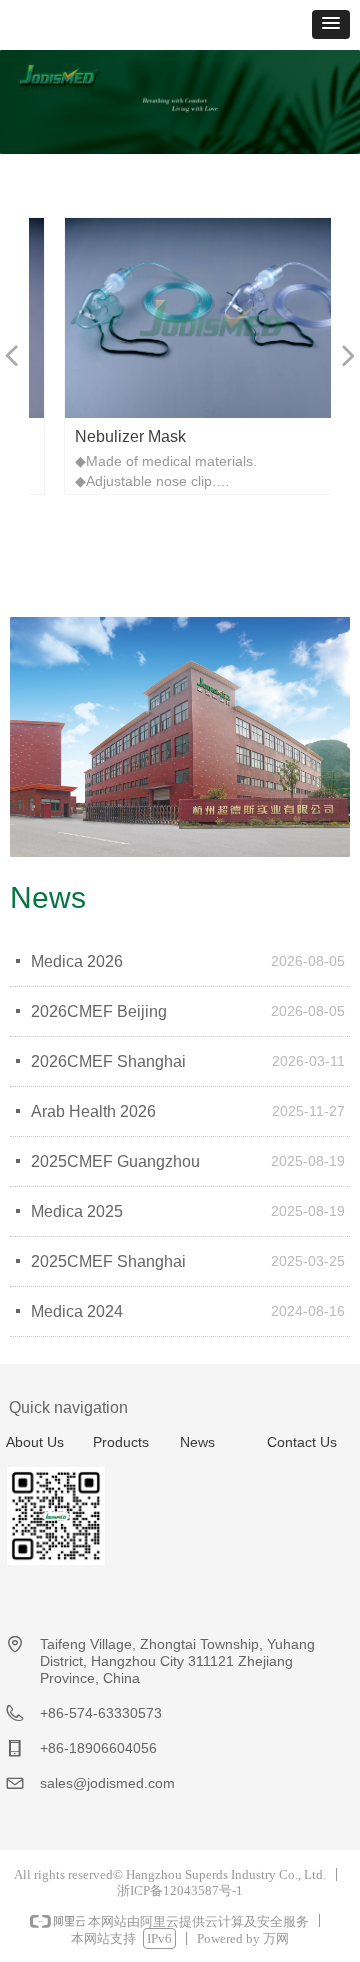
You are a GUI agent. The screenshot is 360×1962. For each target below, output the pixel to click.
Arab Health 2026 (93, 1111)
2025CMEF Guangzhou (115, 1161)
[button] (331, 24)
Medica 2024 (77, 1311)
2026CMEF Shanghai (108, 1061)
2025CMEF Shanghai (108, 1261)
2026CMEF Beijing (99, 1011)
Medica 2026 (77, 961)
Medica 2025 (77, 1211)
